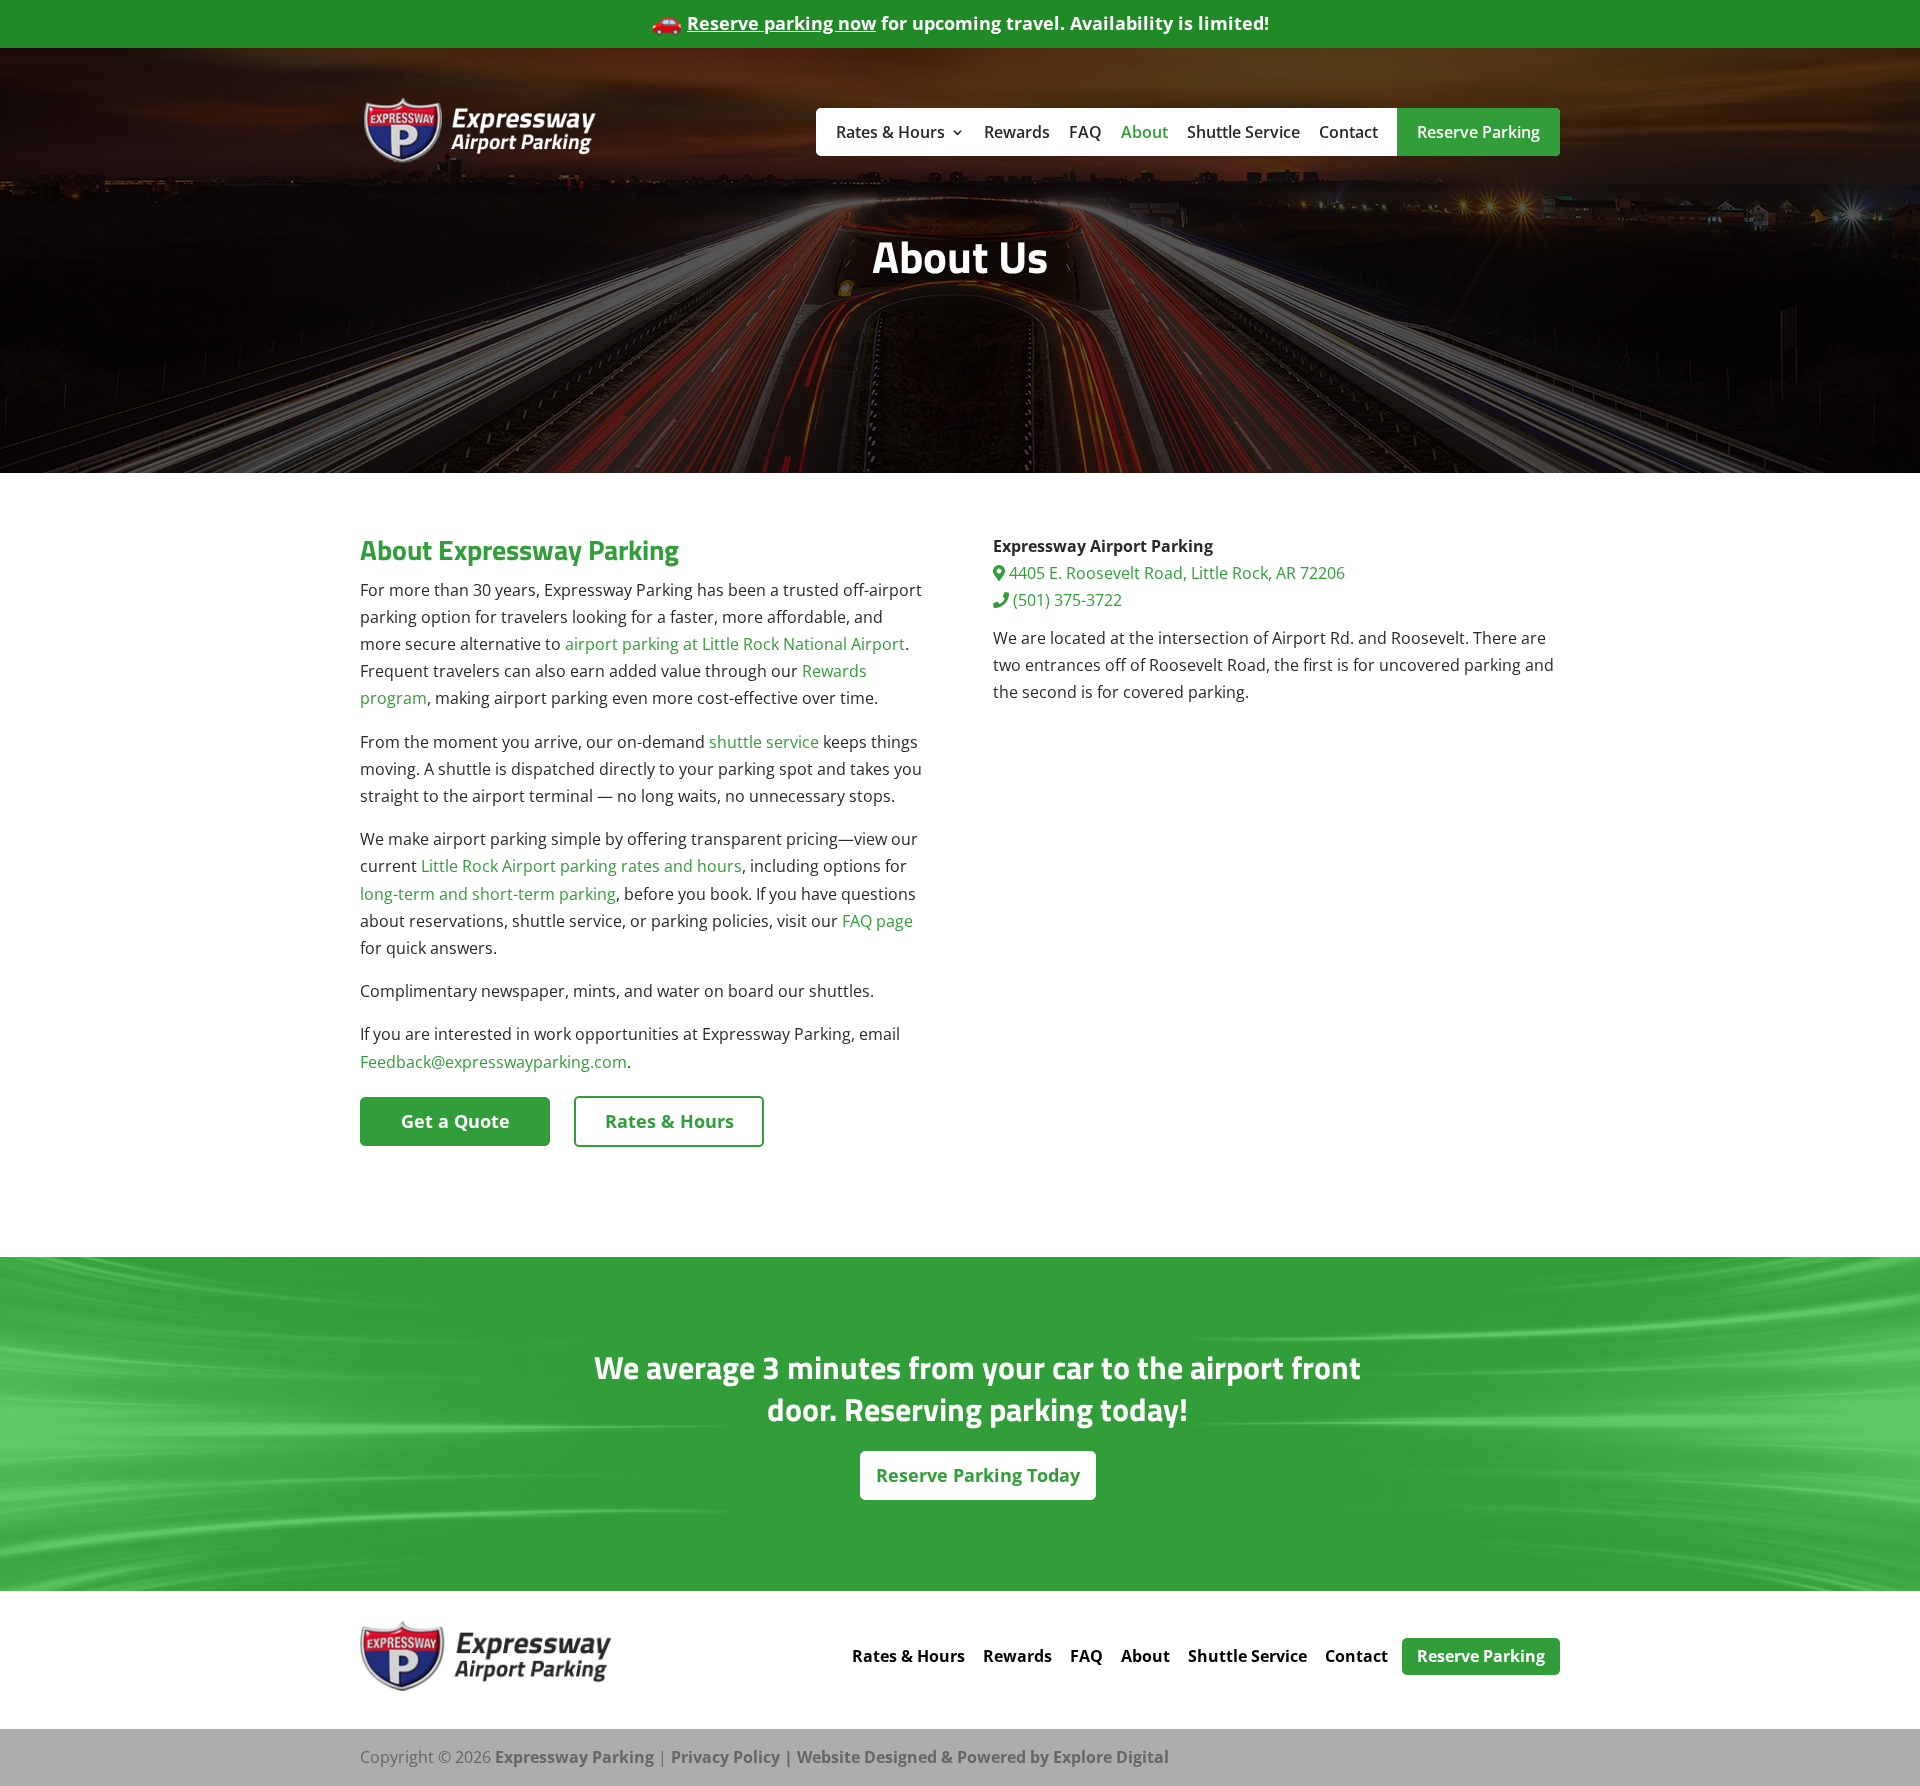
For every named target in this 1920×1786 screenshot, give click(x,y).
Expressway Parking (574, 1757)
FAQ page (877, 921)
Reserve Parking (1478, 132)
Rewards (1017, 132)
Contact (1348, 132)
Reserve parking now (781, 23)
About (1144, 132)
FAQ (1085, 132)
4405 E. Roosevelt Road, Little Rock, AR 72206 (1175, 573)
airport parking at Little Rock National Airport (735, 644)
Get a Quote (455, 1121)
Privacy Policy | (734, 1757)
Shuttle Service (1243, 132)
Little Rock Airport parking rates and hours (581, 866)
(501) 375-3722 (1065, 600)
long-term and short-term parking (488, 894)
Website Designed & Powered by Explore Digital (983, 1757)
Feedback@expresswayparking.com (493, 1062)
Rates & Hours (890, 132)
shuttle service (764, 742)
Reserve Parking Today (978, 1475)
